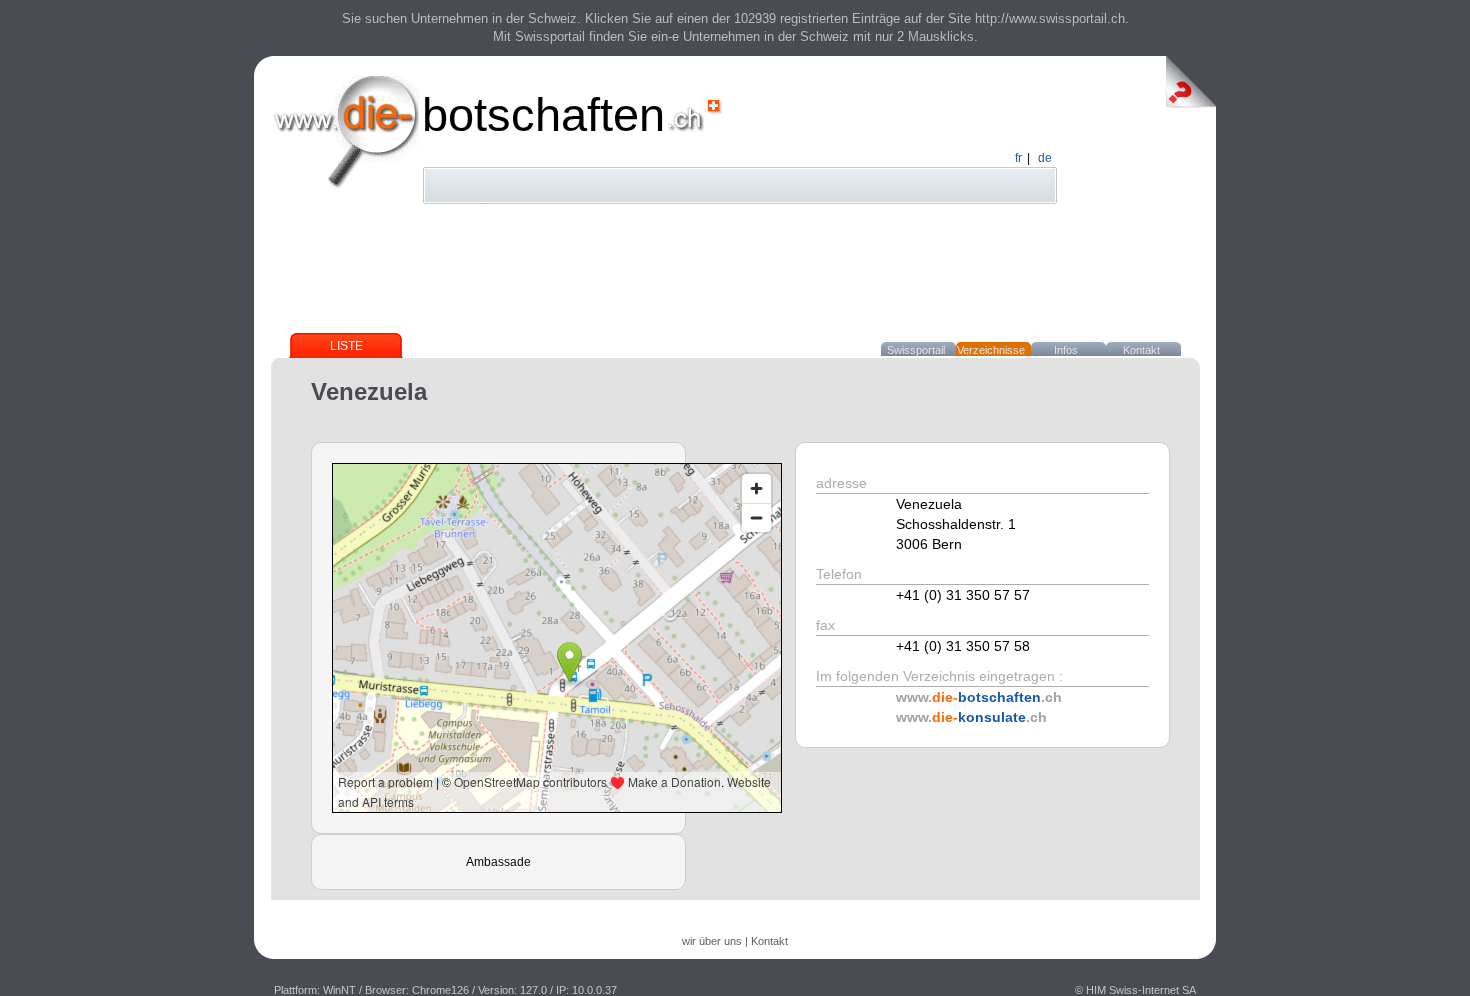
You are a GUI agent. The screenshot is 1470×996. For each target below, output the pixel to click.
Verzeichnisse (991, 350)
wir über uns (712, 941)
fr (1018, 158)
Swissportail (916, 350)
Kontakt (1141, 350)
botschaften (543, 114)
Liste (346, 346)
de (1045, 158)
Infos (1066, 350)
